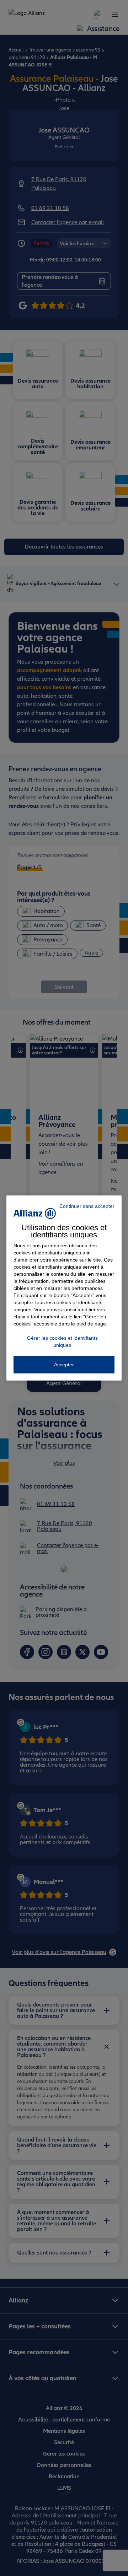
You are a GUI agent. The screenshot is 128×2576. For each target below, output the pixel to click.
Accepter (64, 1365)
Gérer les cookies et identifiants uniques (62, 1341)
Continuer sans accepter (87, 1206)
